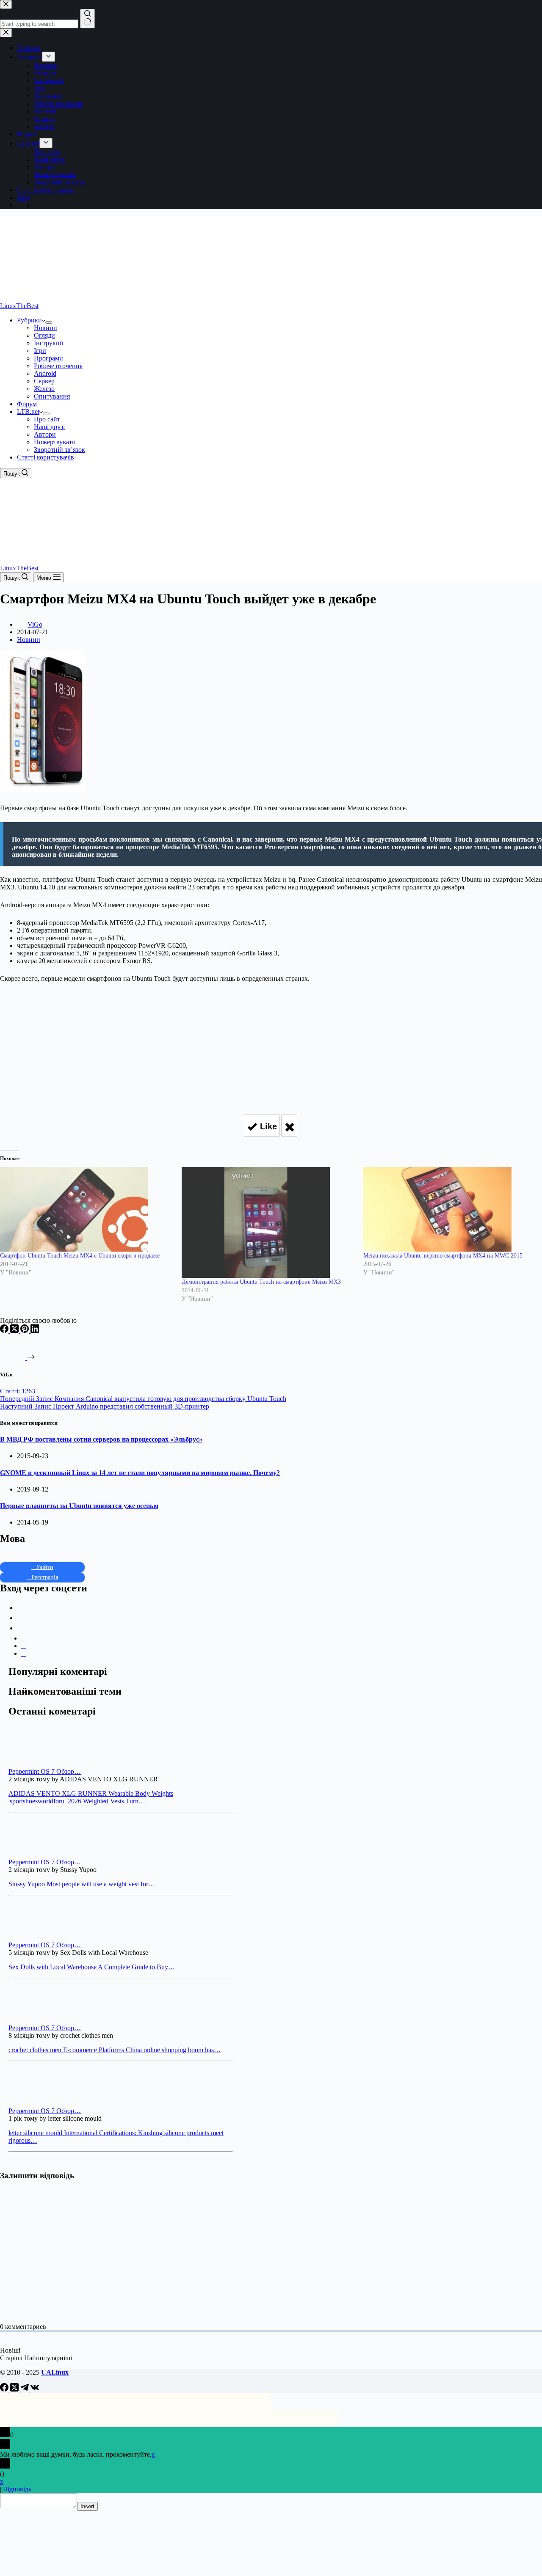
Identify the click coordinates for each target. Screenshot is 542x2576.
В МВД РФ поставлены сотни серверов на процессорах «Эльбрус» (101, 1439)
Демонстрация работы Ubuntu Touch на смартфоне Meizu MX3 (261, 1282)
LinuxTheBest (19, 306)
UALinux (55, 2372)
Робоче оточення (58, 366)
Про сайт (47, 419)
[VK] (35, 2389)
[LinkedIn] (35, 1331)
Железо (44, 389)
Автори (45, 434)
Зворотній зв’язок (59, 450)
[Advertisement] (271, 1045)
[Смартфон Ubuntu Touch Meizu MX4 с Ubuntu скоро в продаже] (87, 1209)
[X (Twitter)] (15, 1331)
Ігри (40, 351)
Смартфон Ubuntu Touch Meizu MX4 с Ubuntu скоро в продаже (80, 1256)
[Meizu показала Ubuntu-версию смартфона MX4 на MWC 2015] (450, 1209)
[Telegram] (25, 2389)
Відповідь (17, 2489)
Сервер (44, 381)
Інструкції (48, 343)
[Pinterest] (25, 1331)
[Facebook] (5, 1331)
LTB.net (28, 411)
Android (45, 373)
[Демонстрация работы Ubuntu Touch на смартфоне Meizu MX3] (268, 1223)
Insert (87, 2506)
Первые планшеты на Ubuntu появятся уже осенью (79, 1506)
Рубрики (29, 320)
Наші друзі (49, 427)
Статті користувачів (46, 457)
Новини (46, 328)
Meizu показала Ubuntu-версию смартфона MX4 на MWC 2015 (443, 1256)
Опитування (52, 396)
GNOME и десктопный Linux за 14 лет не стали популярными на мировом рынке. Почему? (140, 1473)
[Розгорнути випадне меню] (49, 322)
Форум (27, 404)
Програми (48, 358)
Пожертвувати (55, 442)
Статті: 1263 (18, 1391)
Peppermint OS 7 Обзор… (45, 1771)
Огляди (44, 335)
